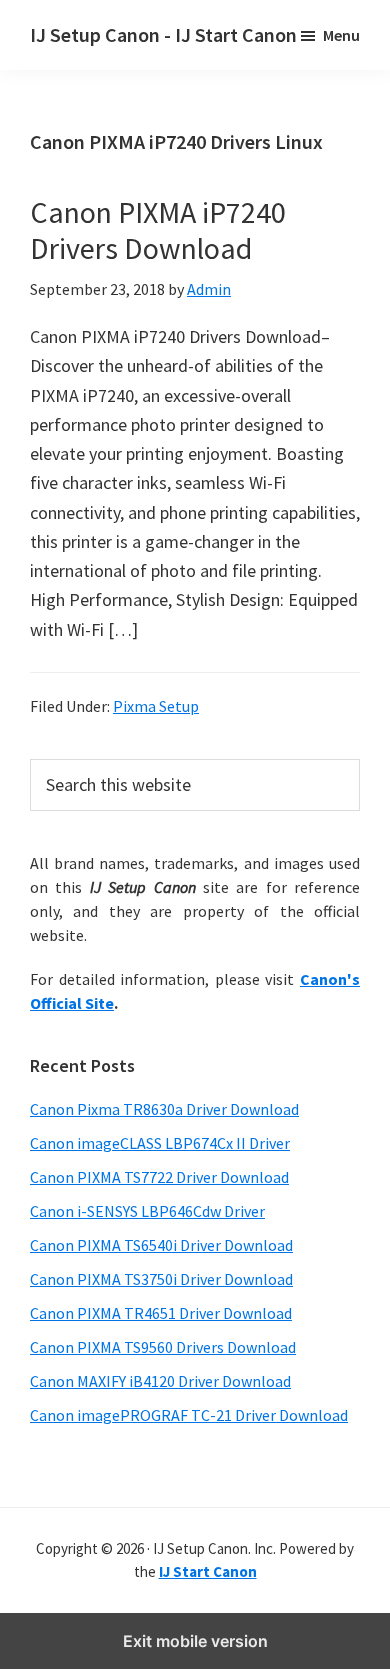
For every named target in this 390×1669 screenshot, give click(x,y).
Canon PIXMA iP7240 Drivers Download (158, 230)
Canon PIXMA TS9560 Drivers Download (163, 1347)
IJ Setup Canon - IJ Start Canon (163, 34)
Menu (341, 35)
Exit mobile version (195, 1641)
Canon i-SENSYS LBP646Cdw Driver (147, 1211)
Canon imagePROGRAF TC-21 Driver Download (189, 1415)
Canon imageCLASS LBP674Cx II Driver (160, 1143)
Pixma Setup (156, 706)
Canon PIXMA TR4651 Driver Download (161, 1313)
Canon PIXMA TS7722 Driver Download (159, 1177)
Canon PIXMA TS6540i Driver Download (161, 1245)
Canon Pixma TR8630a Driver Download (164, 1109)
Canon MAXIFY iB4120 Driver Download (160, 1381)
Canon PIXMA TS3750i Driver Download (161, 1279)
